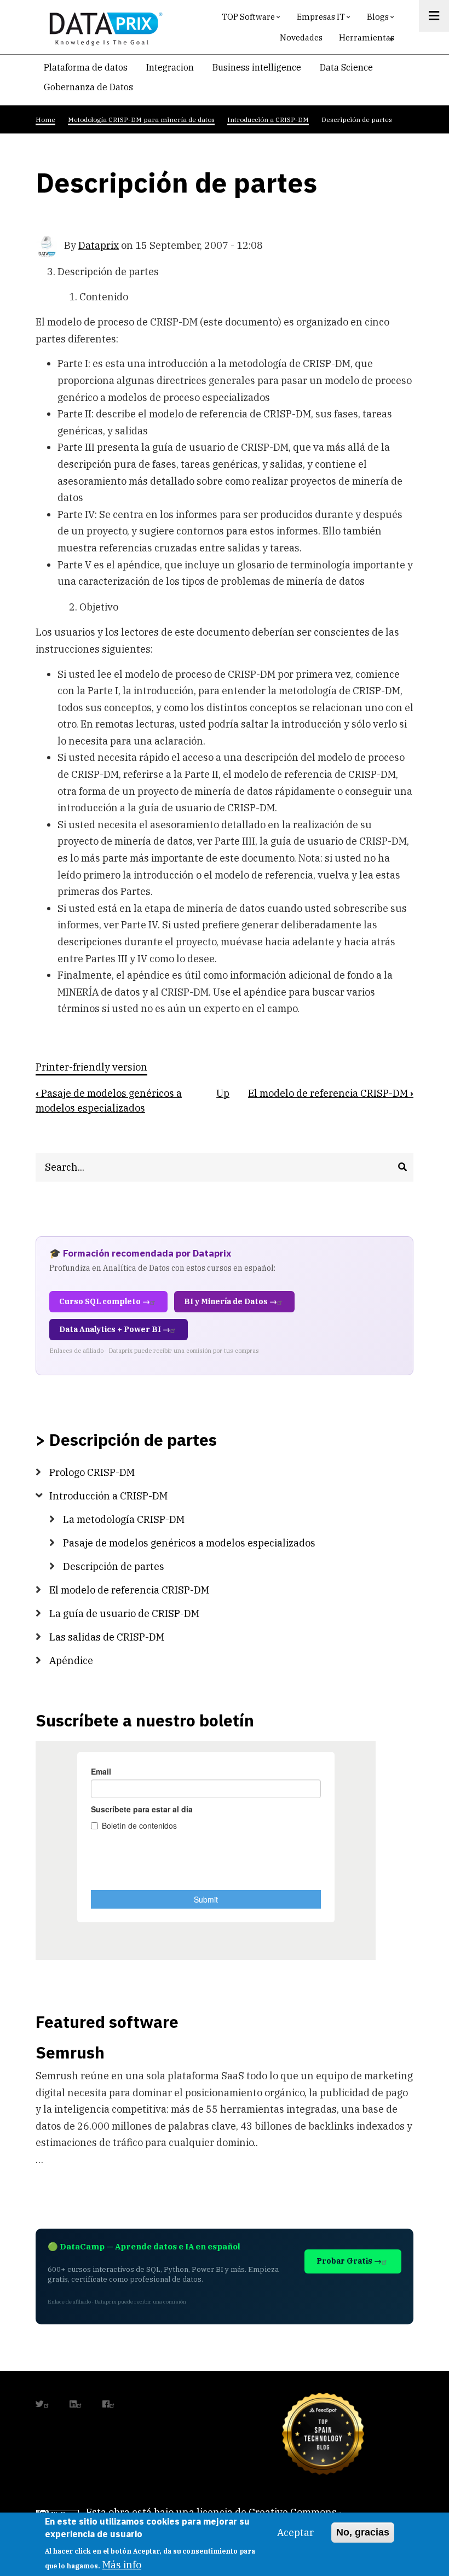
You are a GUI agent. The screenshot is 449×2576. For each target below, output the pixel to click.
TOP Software (252, 19)
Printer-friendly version (91, 1068)
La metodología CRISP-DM (124, 1519)
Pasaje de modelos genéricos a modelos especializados (189, 1543)
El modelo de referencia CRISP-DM (331, 1093)
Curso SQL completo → (105, 1301)
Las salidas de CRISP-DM (107, 1637)
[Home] (103, 27)
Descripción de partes (114, 1566)
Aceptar (295, 2533)
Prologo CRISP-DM (92, 1472)
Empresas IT (325, 19)
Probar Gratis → (349, 2261)
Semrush (70, 2052)
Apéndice (71, 1661)
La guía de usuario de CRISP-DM (124, 1613)
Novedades (301, 37)
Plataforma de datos (86, 67)
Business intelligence (257, 67)
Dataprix (99, 245)
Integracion (170, 67)
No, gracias (363, 2532)
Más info (122, 2565)
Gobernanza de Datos (88, 87)
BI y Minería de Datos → (231, 1301)
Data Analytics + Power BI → (115, 1329)
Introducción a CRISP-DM (108, 1496)
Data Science (346, 67)
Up (223, 1093)
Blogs (382, 19)
